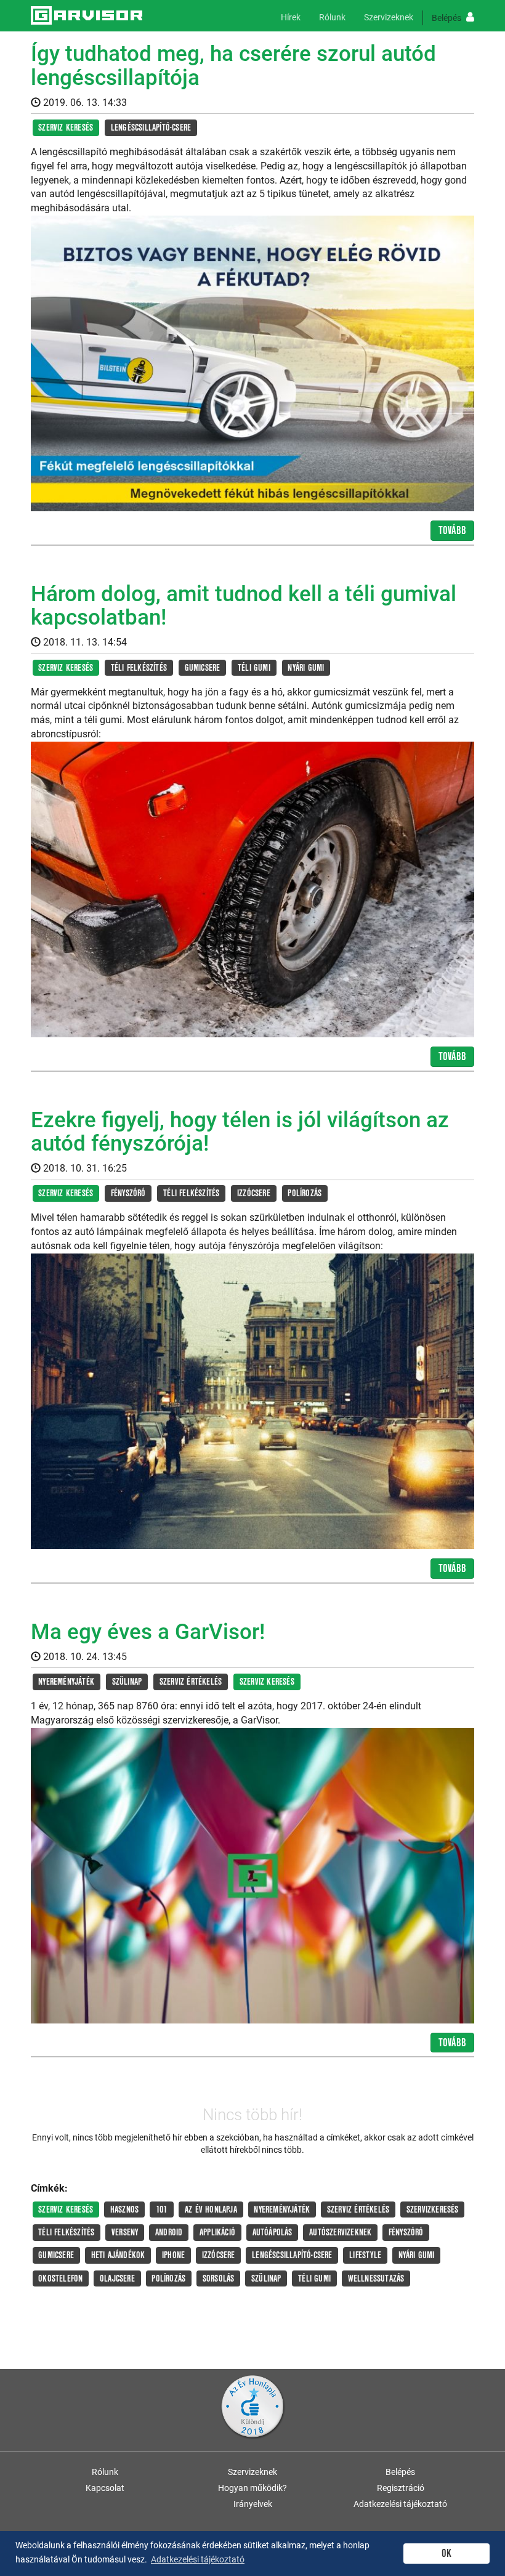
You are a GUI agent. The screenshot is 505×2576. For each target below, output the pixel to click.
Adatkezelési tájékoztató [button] (198, 2559)
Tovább (452, 531)
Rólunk (332, 17)
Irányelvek (253, 2504)
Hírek (291, 17)
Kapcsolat (105, 2488)
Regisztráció (401, 2488)
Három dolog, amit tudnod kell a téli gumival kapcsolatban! (244, 606)
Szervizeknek (389, 17)
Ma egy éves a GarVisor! (148, 1632)
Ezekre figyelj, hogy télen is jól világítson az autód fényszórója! (240, 1132)
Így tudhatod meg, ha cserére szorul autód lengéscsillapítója (233, 66)
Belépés (447, 18)
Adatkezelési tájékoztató (400, 2504)
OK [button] (446, 2554)
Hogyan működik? (252, 2488)
